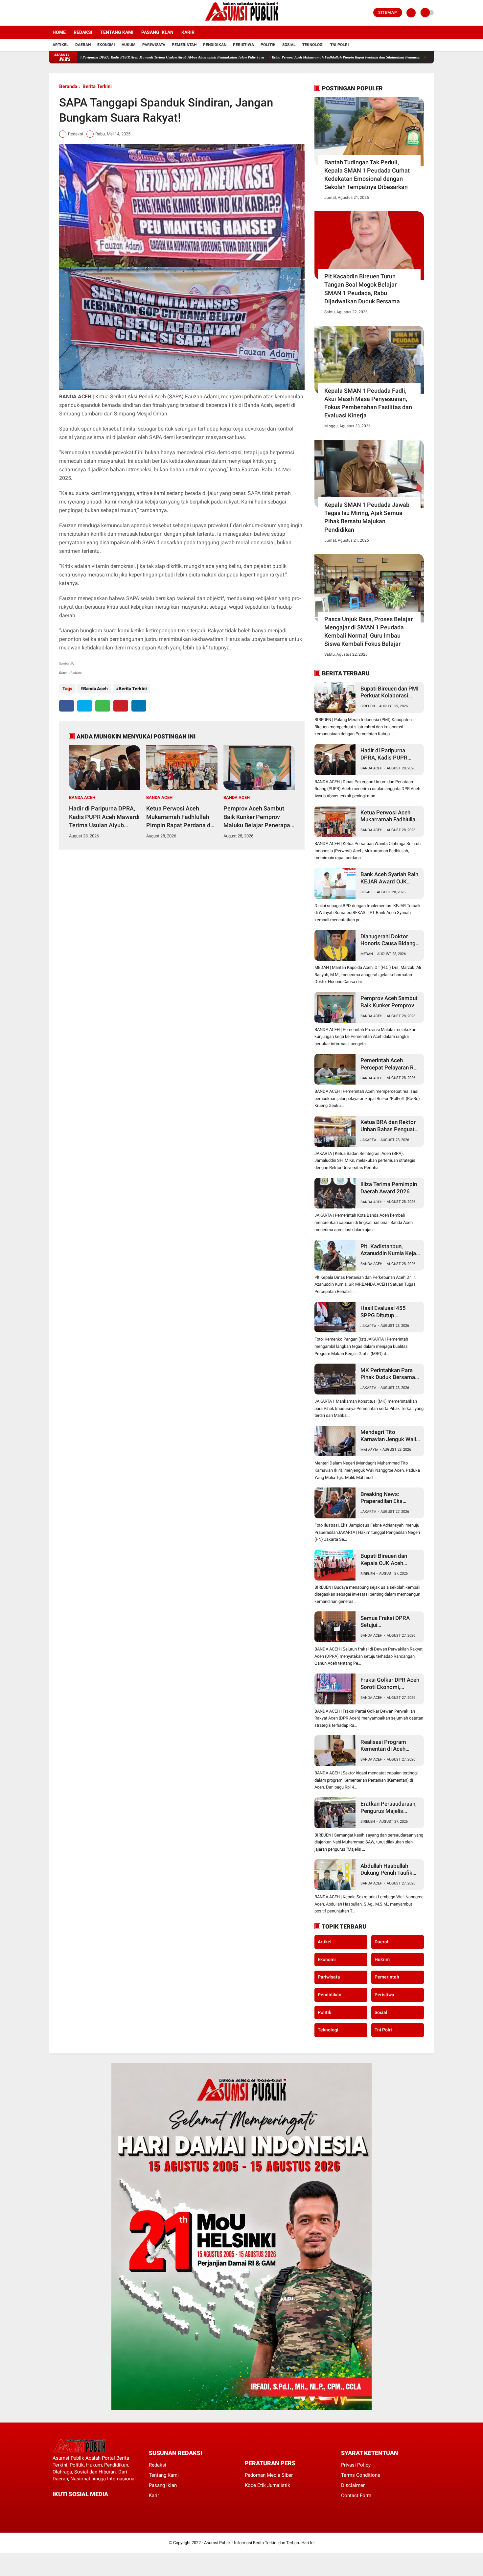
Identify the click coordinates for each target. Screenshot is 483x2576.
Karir (188, 32)
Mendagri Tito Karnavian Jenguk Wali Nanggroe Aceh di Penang (388, 1436)
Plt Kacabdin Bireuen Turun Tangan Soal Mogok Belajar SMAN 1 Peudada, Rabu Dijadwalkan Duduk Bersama (362, 289)
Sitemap (388, 12)
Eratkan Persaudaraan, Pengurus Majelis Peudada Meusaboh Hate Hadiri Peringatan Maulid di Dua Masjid (389, 1807)
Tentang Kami (117, 32)
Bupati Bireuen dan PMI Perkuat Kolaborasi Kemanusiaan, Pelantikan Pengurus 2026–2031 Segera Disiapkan (390, 692)
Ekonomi (106, 45)
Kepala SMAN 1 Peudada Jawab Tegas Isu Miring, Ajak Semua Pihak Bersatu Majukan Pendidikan (367, 517)
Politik (268, 45)
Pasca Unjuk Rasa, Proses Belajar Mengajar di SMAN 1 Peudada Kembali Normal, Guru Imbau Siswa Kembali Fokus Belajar (368, 632)
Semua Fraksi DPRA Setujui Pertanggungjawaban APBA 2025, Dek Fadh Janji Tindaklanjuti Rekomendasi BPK (388, 1622)
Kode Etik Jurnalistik (267, 2485)
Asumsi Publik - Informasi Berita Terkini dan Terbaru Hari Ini (259, 2543)
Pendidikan (215, 45)
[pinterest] (121, 706)
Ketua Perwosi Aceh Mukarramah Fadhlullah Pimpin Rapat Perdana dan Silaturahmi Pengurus (270, 57)
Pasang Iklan (157, 32)
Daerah (83, 45)
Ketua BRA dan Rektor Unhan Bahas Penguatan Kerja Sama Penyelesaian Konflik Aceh (391, 1126)
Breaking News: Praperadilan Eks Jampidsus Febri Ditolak (391, 1498)
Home (59, 32)
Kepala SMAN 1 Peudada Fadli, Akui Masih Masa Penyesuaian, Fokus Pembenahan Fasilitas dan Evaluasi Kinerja (368, 403)
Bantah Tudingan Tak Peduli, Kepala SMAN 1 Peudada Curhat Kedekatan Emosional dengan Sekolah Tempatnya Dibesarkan (367, 175)
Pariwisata (154, 45)
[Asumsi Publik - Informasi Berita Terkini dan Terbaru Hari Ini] (242, 22)
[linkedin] (139, 706)
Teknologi (313, 45)
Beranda (68, 86)
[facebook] (51, 13)
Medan (367, 954)
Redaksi (83, 32)
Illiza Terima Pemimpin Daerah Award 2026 (389, 1188)
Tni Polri (340, 45)
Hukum (129, 45)
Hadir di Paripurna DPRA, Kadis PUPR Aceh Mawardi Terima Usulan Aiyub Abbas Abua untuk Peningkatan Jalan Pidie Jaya (104, 817)
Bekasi (367, 892)
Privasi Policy (356, 2465)
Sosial (289, 45)
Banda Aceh (95, 689)
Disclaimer (353, 2485)
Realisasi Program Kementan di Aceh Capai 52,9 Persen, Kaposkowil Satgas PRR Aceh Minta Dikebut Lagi (391, 1746)
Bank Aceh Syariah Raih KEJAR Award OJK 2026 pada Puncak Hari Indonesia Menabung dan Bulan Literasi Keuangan (390, 878)
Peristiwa (243, 45)
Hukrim (382, 1959)
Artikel (61, 45)
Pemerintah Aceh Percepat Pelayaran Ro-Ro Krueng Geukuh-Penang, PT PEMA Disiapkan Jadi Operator (390, 1064)
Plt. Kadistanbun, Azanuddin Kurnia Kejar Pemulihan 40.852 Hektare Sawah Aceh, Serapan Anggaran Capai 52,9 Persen (389, 1250)
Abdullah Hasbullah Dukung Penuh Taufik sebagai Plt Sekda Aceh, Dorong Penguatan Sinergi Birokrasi (390, 1870)
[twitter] (60, 13)
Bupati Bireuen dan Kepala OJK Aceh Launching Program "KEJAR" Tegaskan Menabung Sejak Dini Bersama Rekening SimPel (386, 1560)
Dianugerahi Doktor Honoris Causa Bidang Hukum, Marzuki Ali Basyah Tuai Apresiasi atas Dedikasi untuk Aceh (388, 940)
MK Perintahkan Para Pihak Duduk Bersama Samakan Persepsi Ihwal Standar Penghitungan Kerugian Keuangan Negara (389, 1374)
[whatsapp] (103, 706)
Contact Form (356, 2495)
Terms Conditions (361, 2475)
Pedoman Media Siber (269, 2475)
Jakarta (368, 1140)
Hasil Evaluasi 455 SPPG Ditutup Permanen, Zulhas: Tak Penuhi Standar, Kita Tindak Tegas (389, 1312)
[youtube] (78, 13)
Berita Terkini (97, 86)
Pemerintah (184, 45)
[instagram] (69, 13)
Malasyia (369, 1450)
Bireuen (368, 706)
